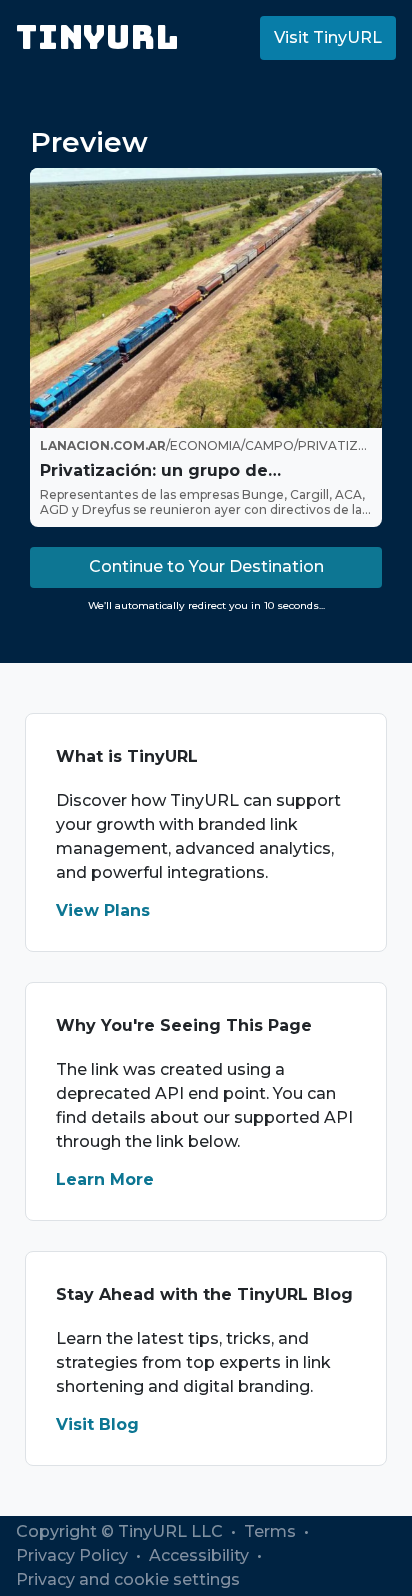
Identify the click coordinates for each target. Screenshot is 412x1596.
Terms (272, 1531)
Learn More (105, 1179)
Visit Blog (97, 1424)
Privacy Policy (74, 1555)
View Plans (103, 910)
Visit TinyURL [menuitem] (328, 37)
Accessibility (201, 1555)
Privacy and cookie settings (128, 1579)
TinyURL (97, 37)
